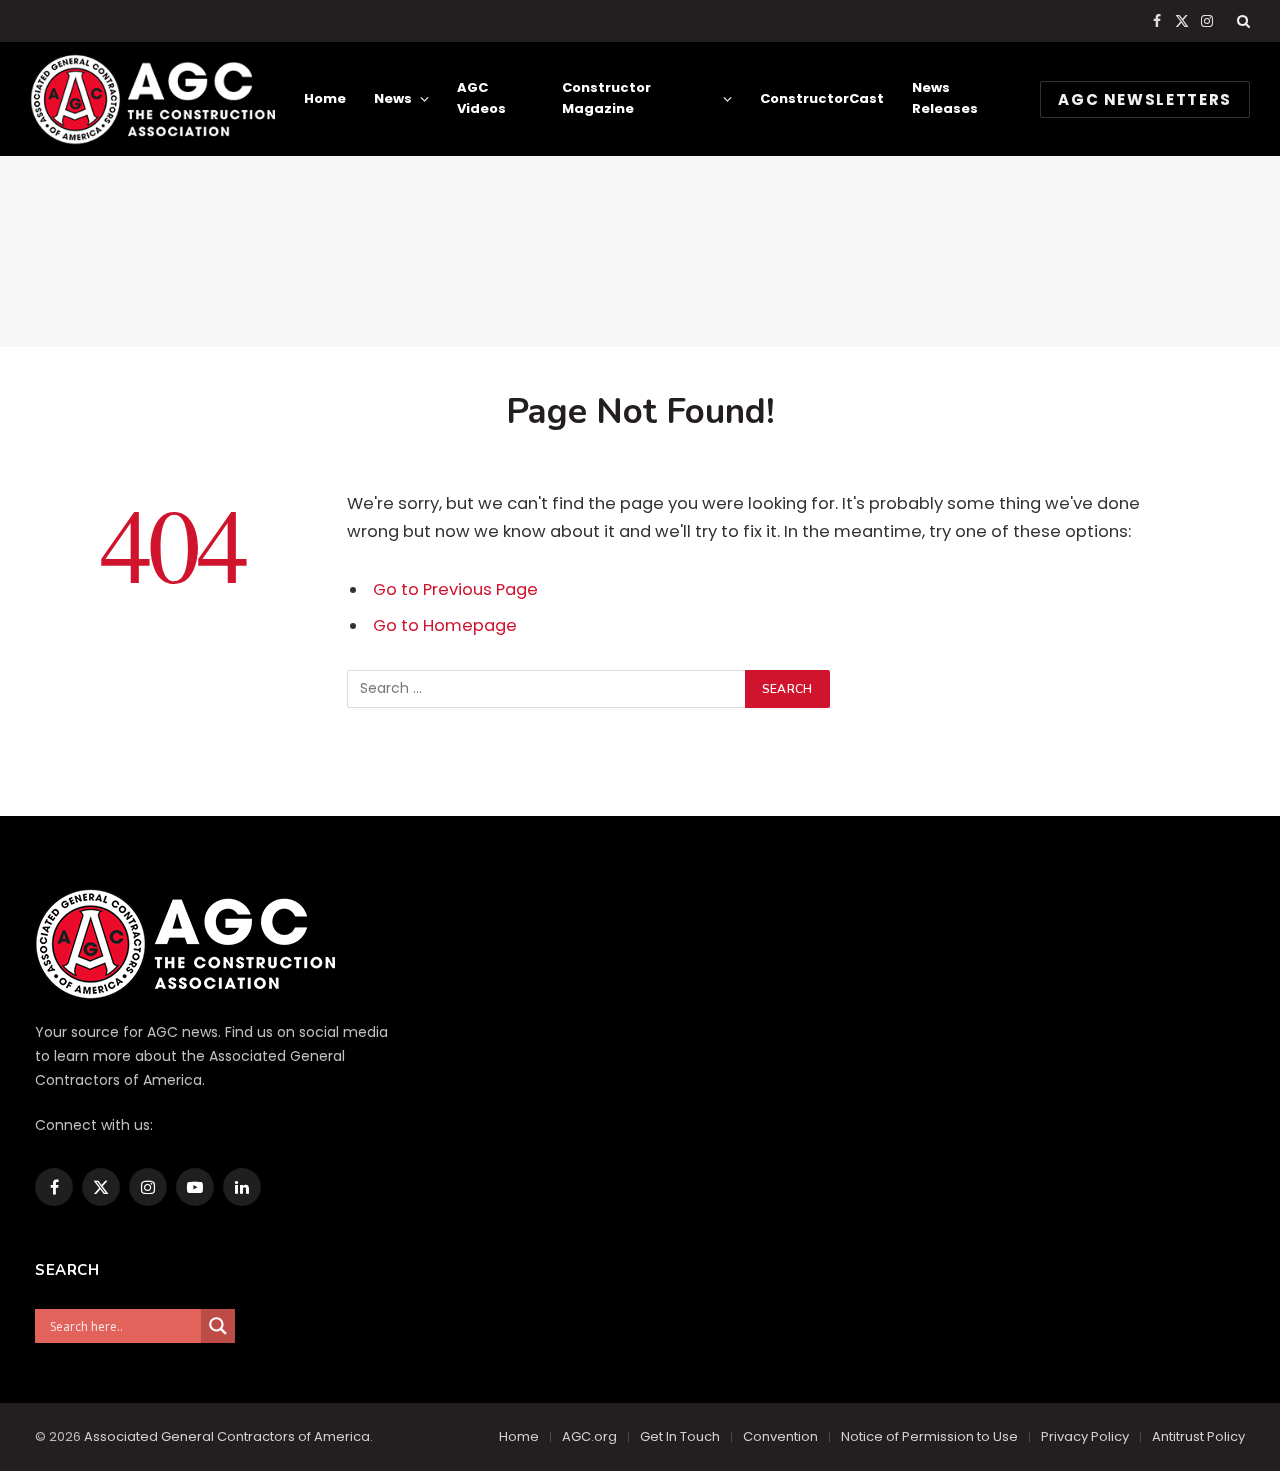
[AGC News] (152, 99)
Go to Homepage (445, 625)
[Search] (1241, 21)
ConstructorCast (822, 98)
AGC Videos (481, 98)
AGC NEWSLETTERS (1145, 99)
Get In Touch (680, 1436)
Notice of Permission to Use (929, 1436)
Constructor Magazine (606, 98)
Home (325, 98)
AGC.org (589, 1436)
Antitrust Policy (1198, 1436)
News (393, 98)
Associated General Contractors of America (227, 1436)
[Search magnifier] (218, 1326)
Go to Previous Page (455, 589)
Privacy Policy (1085, 1436)
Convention (780, 1436)
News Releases (945, 98)
